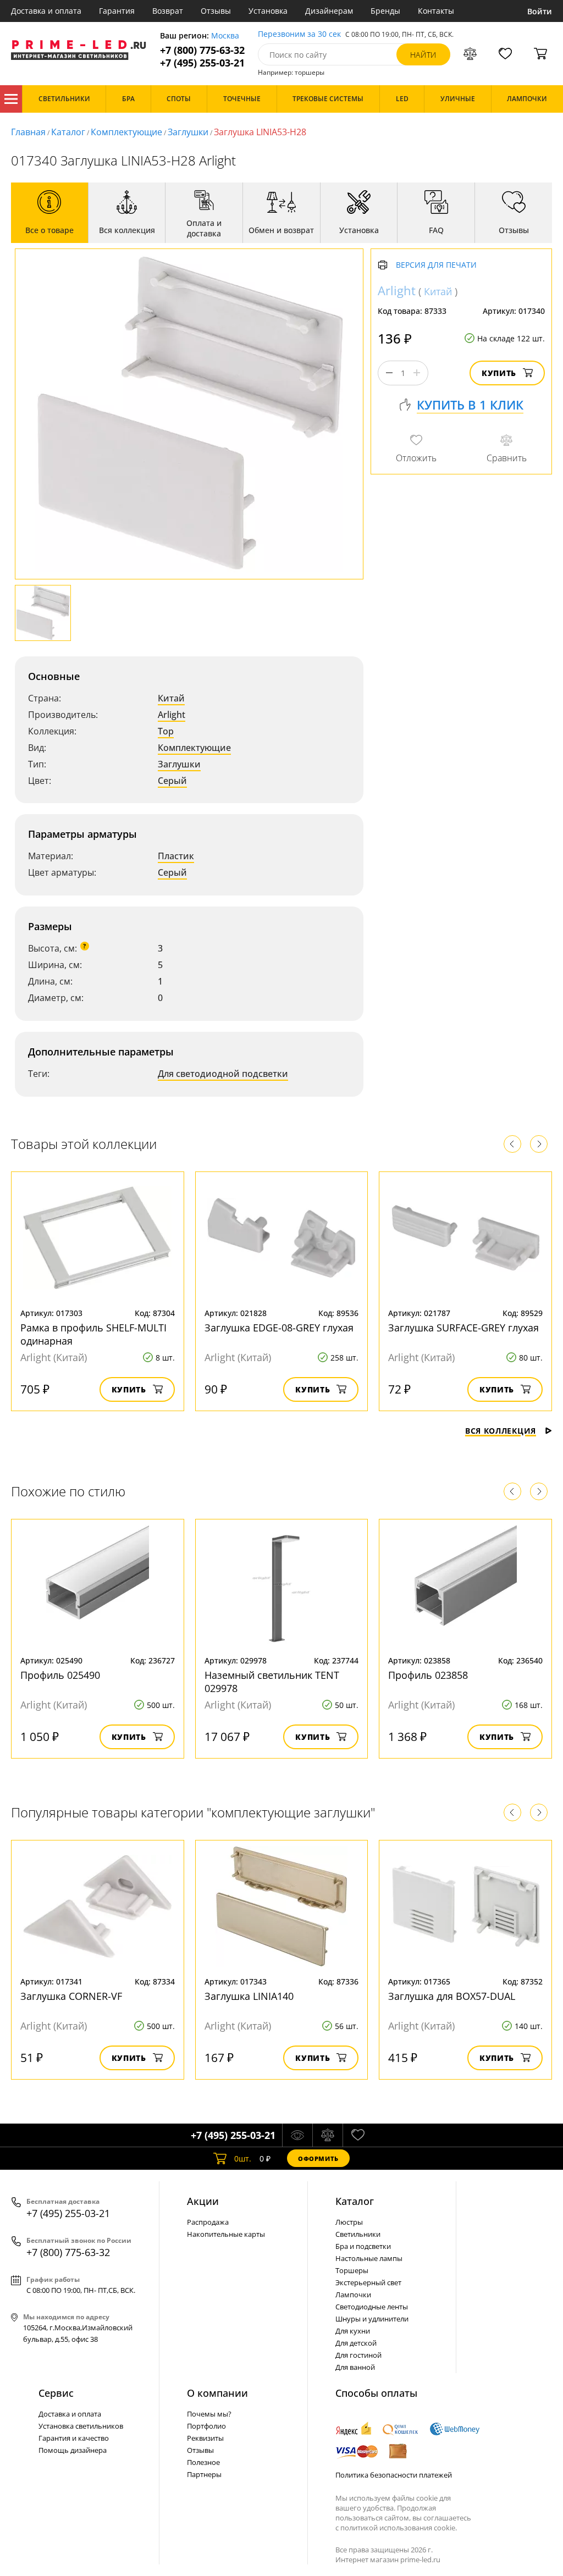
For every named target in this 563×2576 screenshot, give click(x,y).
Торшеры (352, 2270)
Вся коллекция (501, 1431)
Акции (203, 2201)
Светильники (358, 2234)
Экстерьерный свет (368, 2282)
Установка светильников (81, 2426)
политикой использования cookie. (399, 2528)
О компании (217, 2393)
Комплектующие (126, 132)
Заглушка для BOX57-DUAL (452, 1996)
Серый (172, 781)
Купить (499, 373)
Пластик (176, 856)
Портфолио (206, 2426)
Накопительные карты (226, 2234)
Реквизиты (205, 2438)
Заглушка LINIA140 (249, 1996)
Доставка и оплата (46, 11)
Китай (171, 698)
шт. (243, 2158)
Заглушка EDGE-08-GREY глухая (279, 1328)
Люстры (349, 2222)
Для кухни (353, 2331)
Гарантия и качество (74, 2438)
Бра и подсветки (363, 2246)
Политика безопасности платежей (394, 2475)
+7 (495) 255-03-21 (202, 63)
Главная (28, 132)
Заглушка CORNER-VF (71, 1996)
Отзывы (216, 11)
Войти (540, 11)
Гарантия (117, 11)
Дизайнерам (329, 11)
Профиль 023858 (428, 1675)
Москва (225, 36)
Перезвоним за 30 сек (299, 34)
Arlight (172, 715)
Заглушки (188, 132)
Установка (268, 11)
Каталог (11, 99)
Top (166, 731)
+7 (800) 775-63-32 (202, 50)
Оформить (318, 2158)
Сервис (56, 2393)
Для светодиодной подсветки (223, 1074)
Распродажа (208, 2222)
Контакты (436, 11)
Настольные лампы (369, 2258)
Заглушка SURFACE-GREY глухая (463, 1328)
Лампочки (353, 2295)
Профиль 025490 (60, 1675)
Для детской (356, 2343)
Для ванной (355, 2367)
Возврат (168, 11)
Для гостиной (358, 2355)
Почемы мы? (209, 2414)
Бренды (385, 11)
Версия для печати (436, 265)
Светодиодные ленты (372, 2307)
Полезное (203, 2462)
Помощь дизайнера (73, 2450)
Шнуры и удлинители (372, 2319)
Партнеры (204, 2474)
